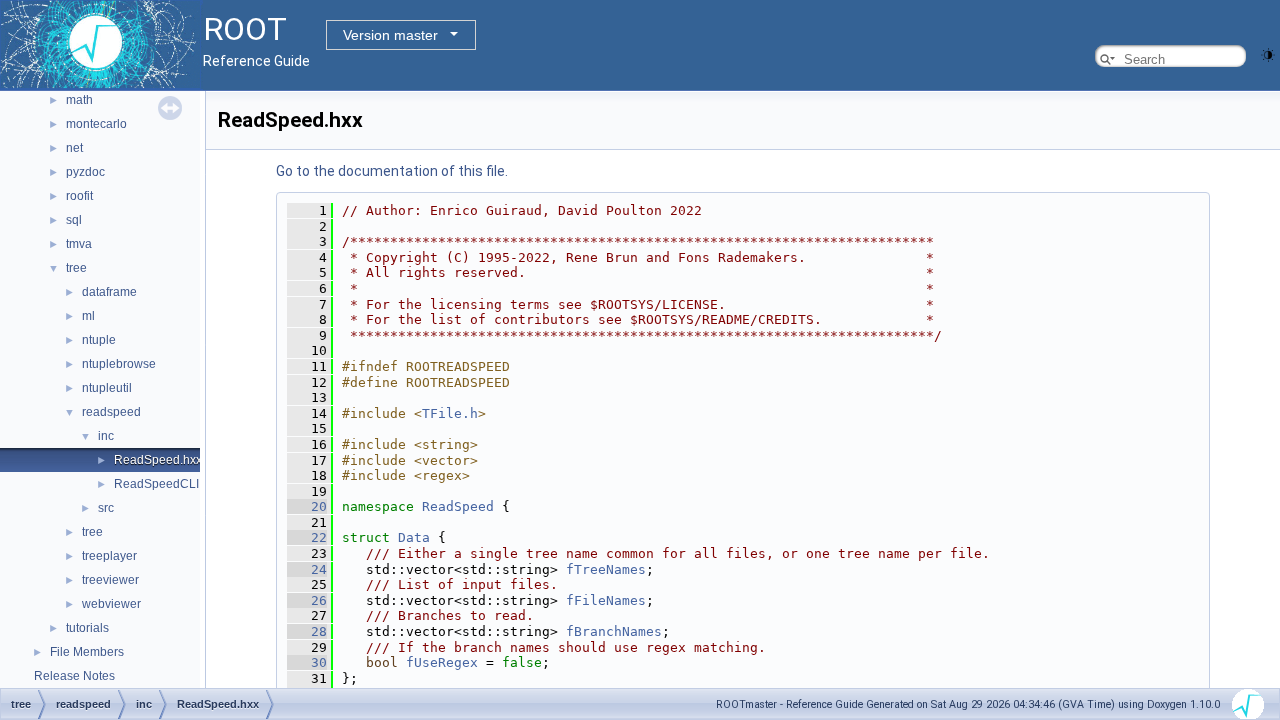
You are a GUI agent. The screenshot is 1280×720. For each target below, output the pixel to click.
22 (307, 537)
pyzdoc (85, 172)
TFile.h (450, 413)
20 (307, 506)
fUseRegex (442, 662)
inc (106, 436)
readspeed (111, 412)
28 (307, 631)
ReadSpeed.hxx (158, 460)
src (106, 508)
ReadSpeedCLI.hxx (167, 484)
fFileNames (606, 600)
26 (307, 600)
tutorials (87, 628)
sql (74, 220)
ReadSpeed (458, 506)
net (74, 148)
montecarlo (96, 124)
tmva (79, 244)
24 (307, 569)
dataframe (109, 292)
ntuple (99, 340)
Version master (390, 35)
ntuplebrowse (119, 364)
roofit (79, 196)
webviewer (111, 604)
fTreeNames (606, 569)
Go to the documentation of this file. (392, 171)
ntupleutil (107, 388)
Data (414, 537)
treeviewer (110, 580)
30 (307, 662)
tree (76, 268)
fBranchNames (614, 631)
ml (88, 316)
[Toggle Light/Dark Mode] (1268, 53)
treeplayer (109, 556)
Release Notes (74, 676)
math (79, 100)
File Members (87, 652)
